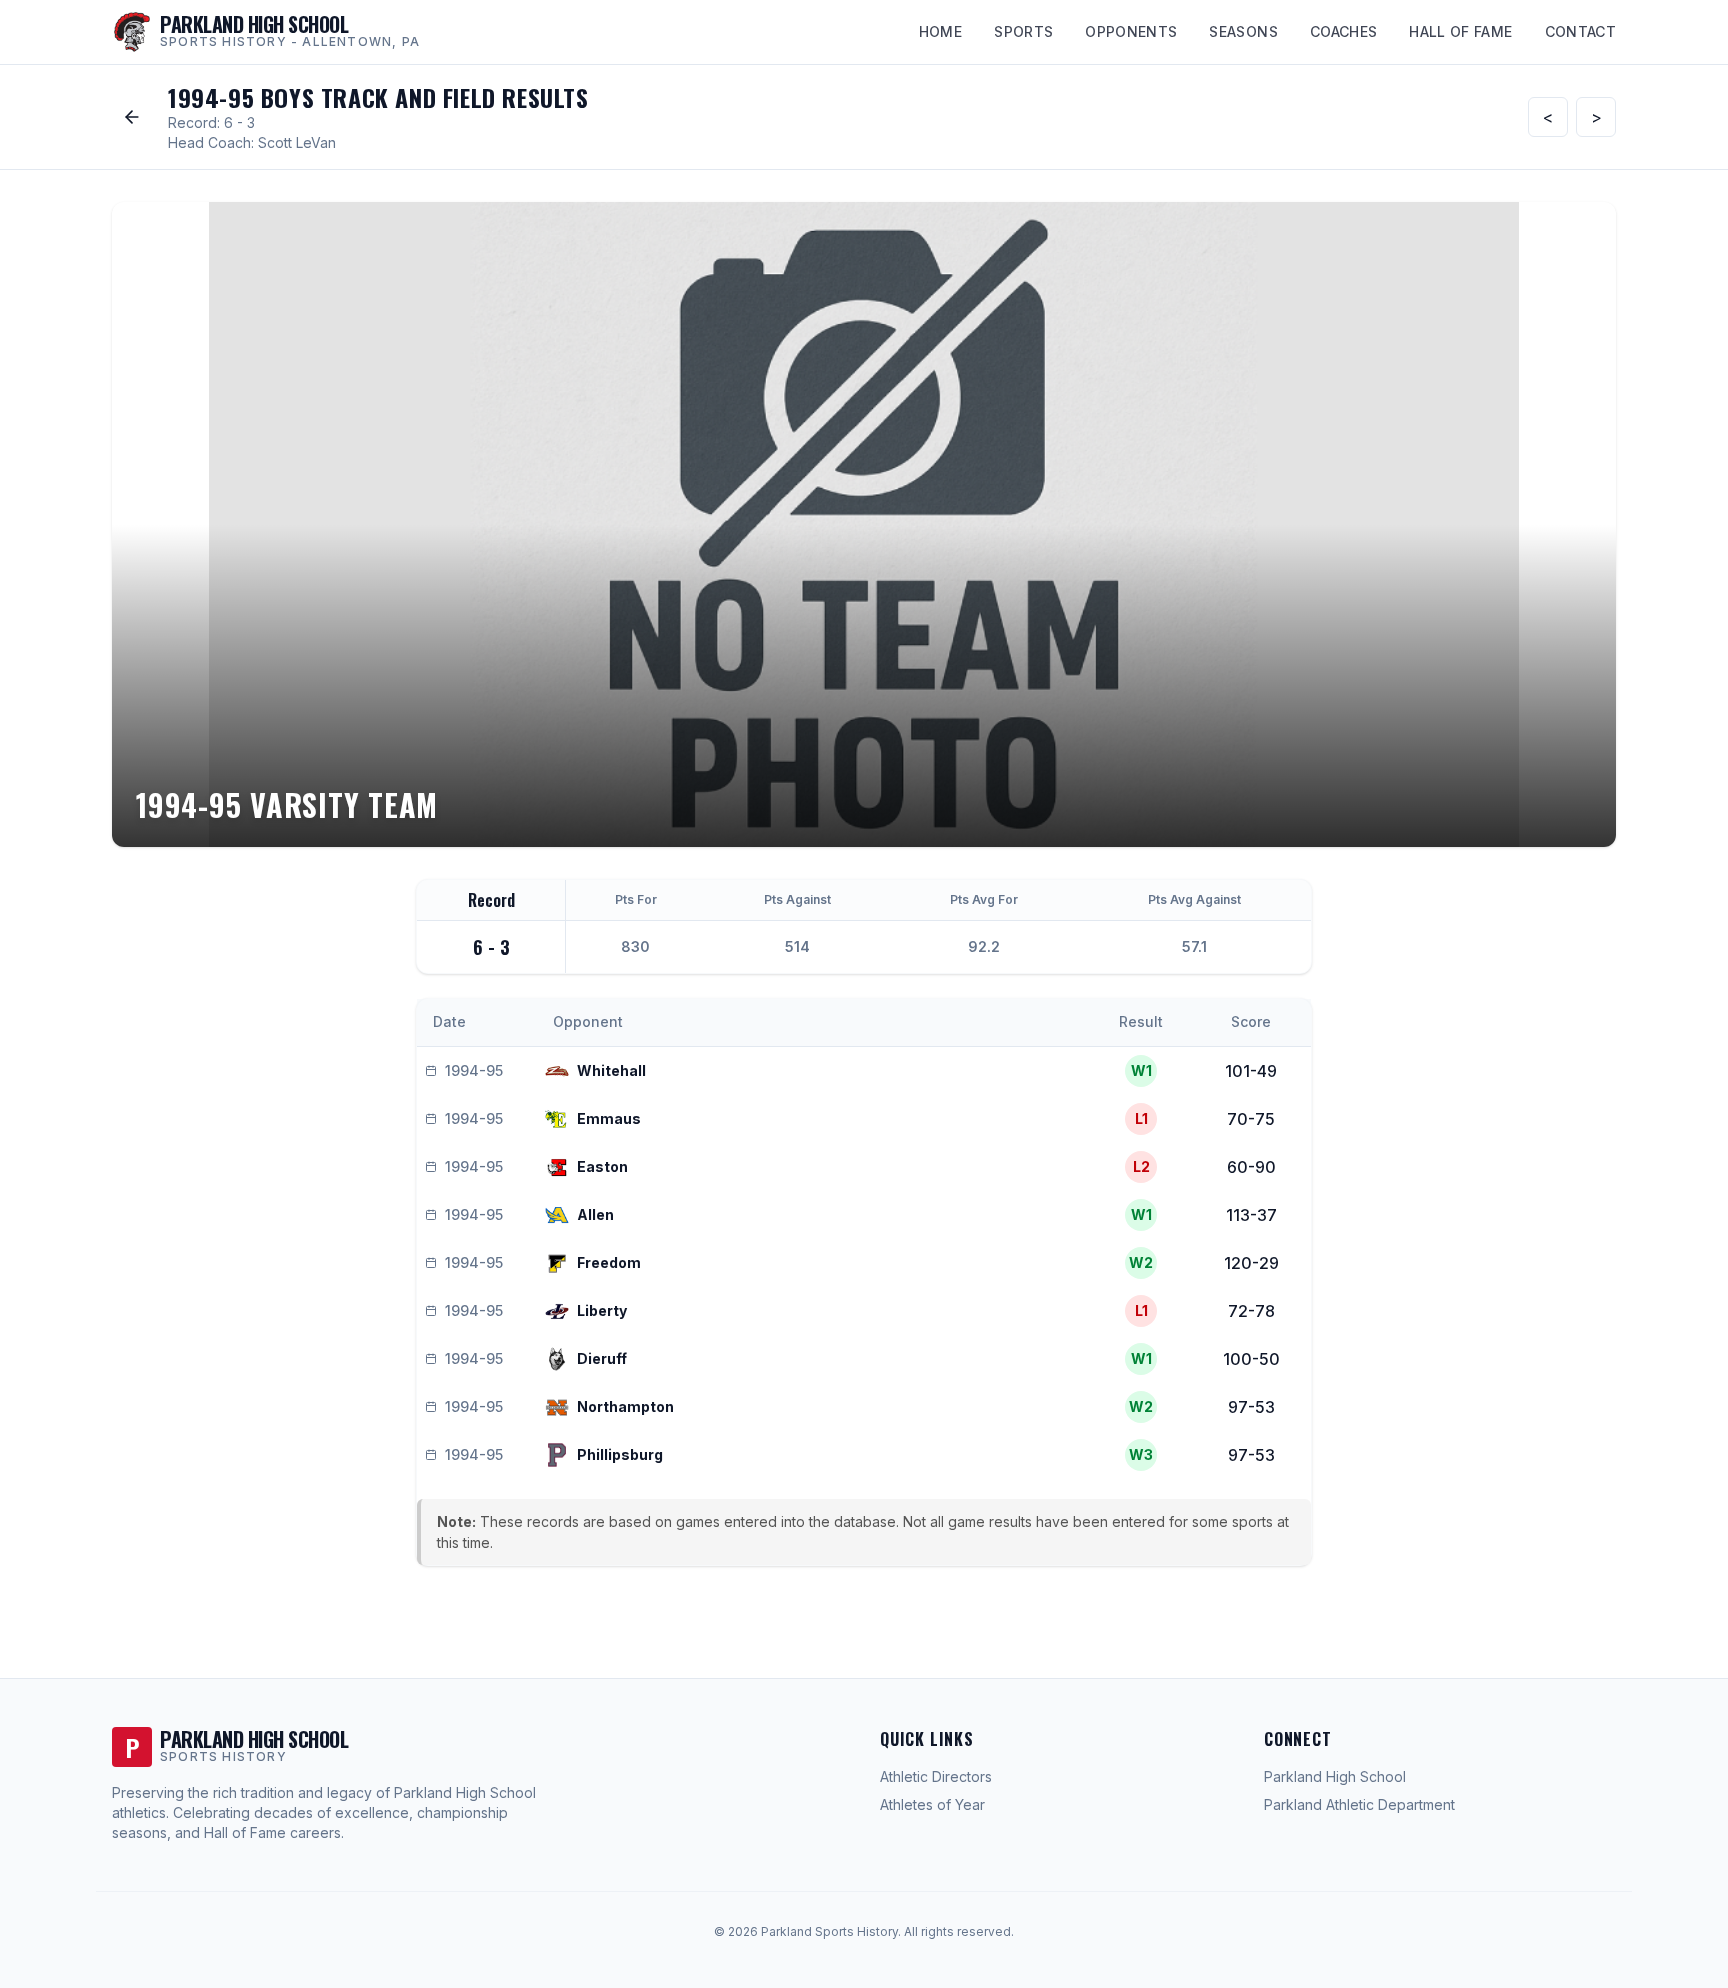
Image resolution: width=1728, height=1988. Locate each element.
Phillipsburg (620, 1454)
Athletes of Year (932, 1804)
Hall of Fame (1460, 31)
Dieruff (602, 1358)
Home (940, 31)
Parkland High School (1335, 1776)
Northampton (625, 1406)
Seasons (1243, 31)
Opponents (1131, 31)
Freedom (609, 1262)
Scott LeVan (297, 142)
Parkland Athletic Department (1359, 1804)
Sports (1023, 31)
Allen (595, 1214)
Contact (1580, 31)
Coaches (1343, 31)
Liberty (602, 1310)
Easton (602, 1166)
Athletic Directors (936, 1776)
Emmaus (609, 1118)
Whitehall (611, 1070)
